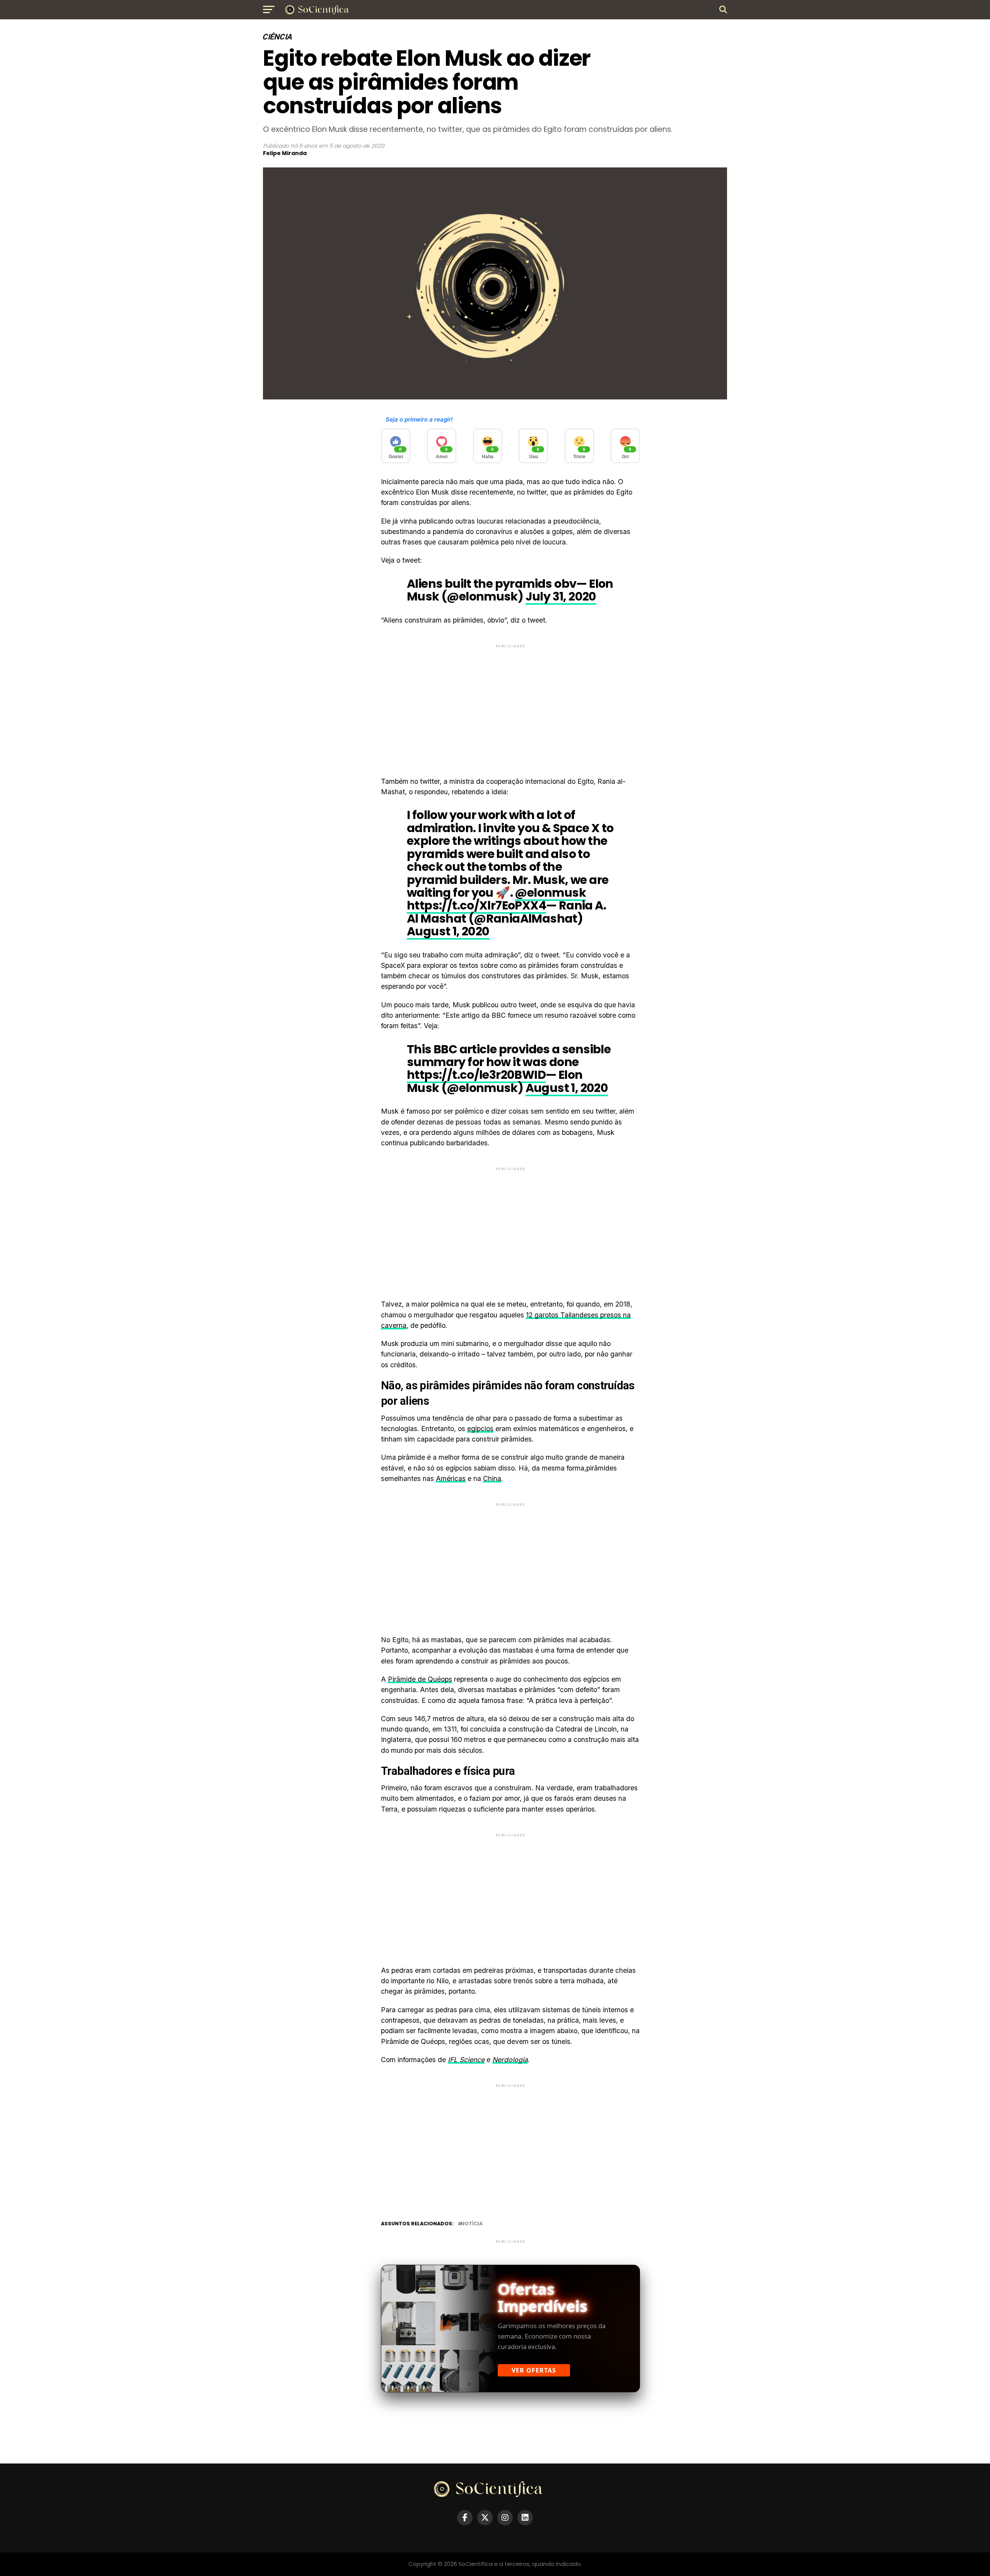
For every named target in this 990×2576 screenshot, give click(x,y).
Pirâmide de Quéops (420, 1679)
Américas (451, 1478)
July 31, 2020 (561, 596)
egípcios (480, 1429)
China (492, 1478)
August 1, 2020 (448, 931)
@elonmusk (550, 893)
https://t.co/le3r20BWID (476, 1075)
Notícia (472, 2224)
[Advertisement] (510, 704)
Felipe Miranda (285, 153)
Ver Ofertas (534, 2370)
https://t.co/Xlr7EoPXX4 (476, 905)
